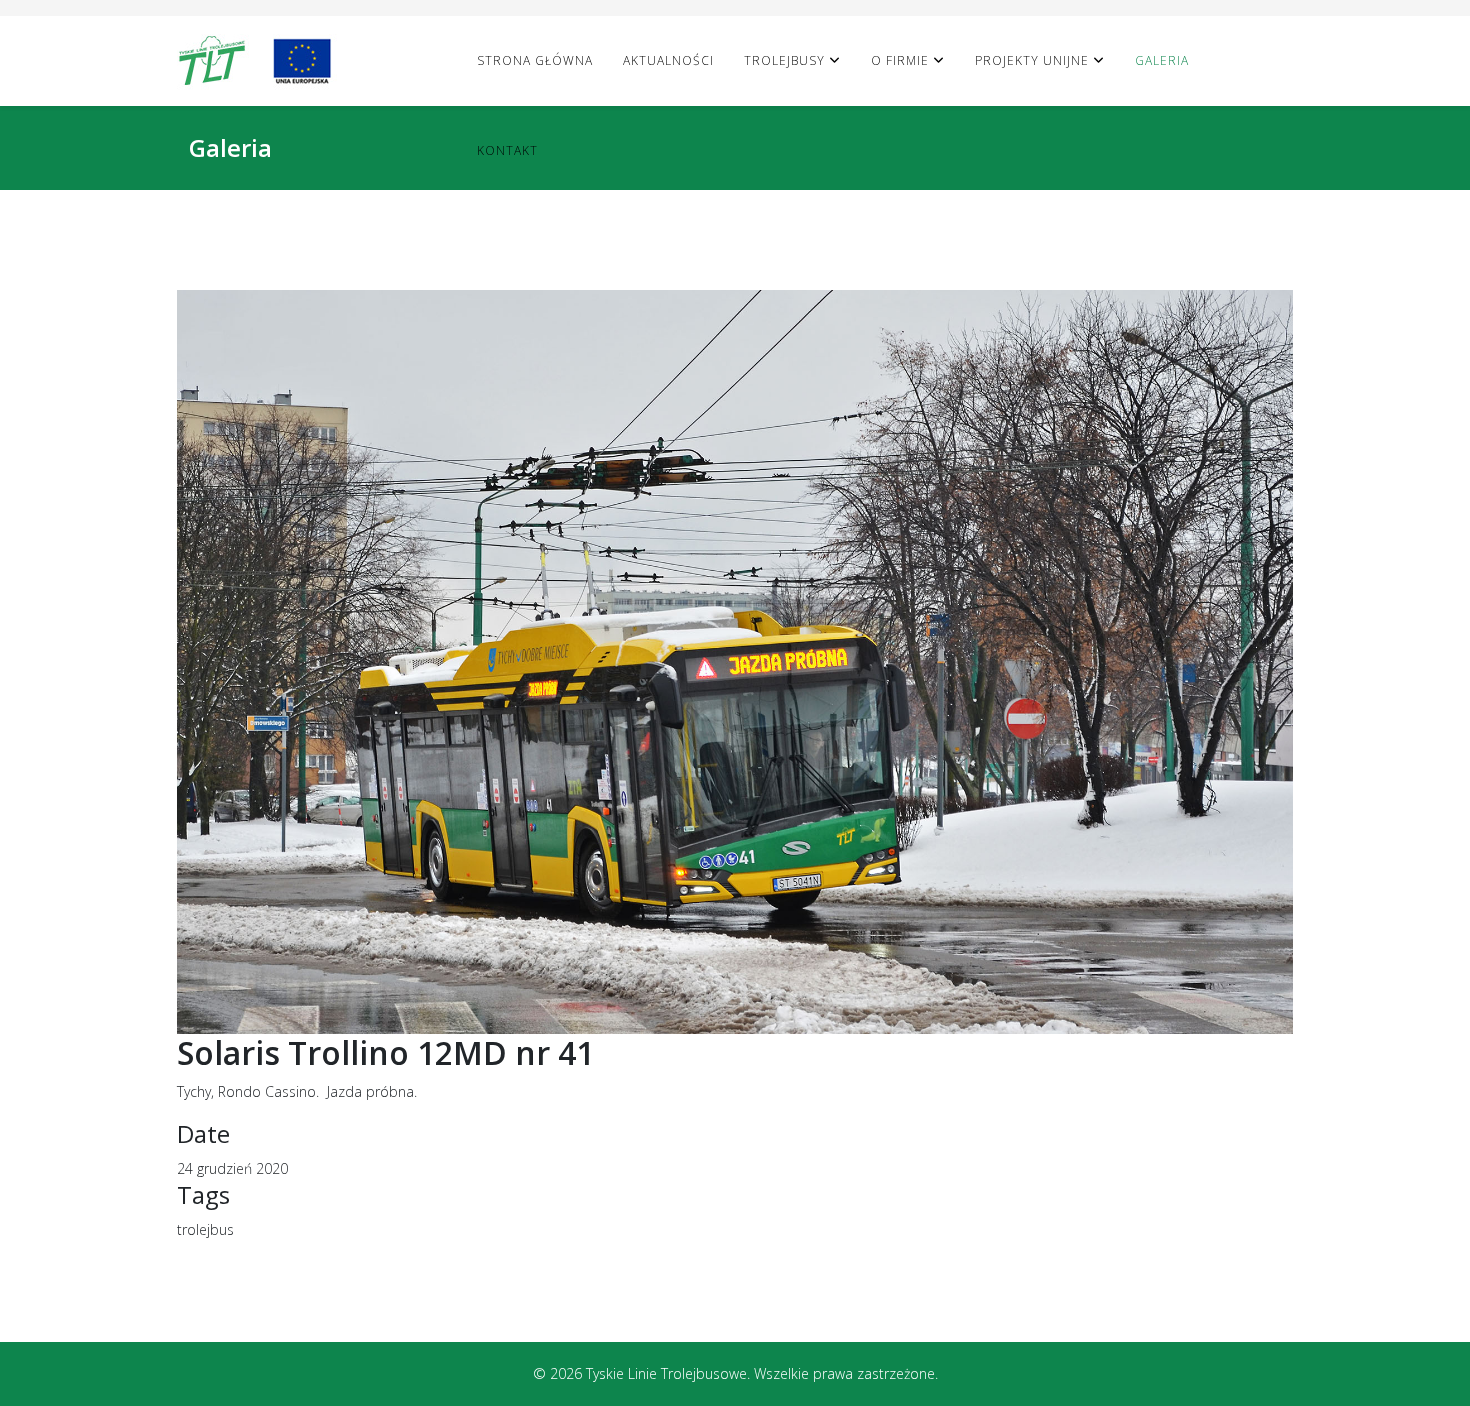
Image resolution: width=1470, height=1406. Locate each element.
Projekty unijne (1032, 60)
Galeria (1162, 60)
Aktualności (668, 60)
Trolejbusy (784, 60)
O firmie (900, 60)
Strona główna (535, 60)
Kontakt (507, 150)
